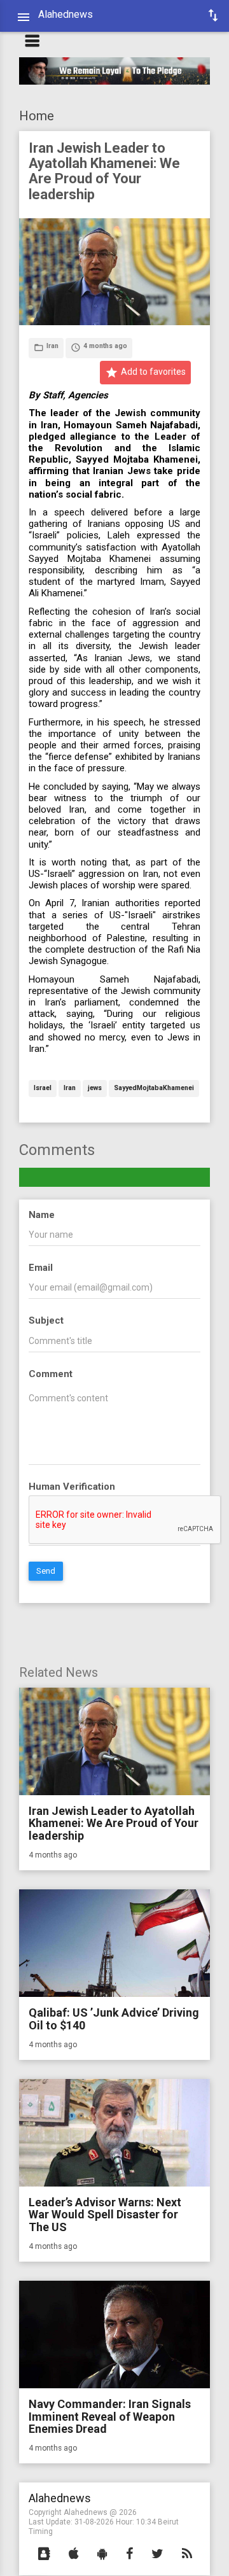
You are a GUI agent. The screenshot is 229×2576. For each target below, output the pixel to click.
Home (37, 116)
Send (46, 1571)
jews (95, 1088)
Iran (70, 1088)
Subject (46, 1320)
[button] (44, 2554)
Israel (43, 1088)
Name (42, 1215)
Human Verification (72, 1487)
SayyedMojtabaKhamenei (154, 1088)
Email (41, 1268)
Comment (51, 1374)
